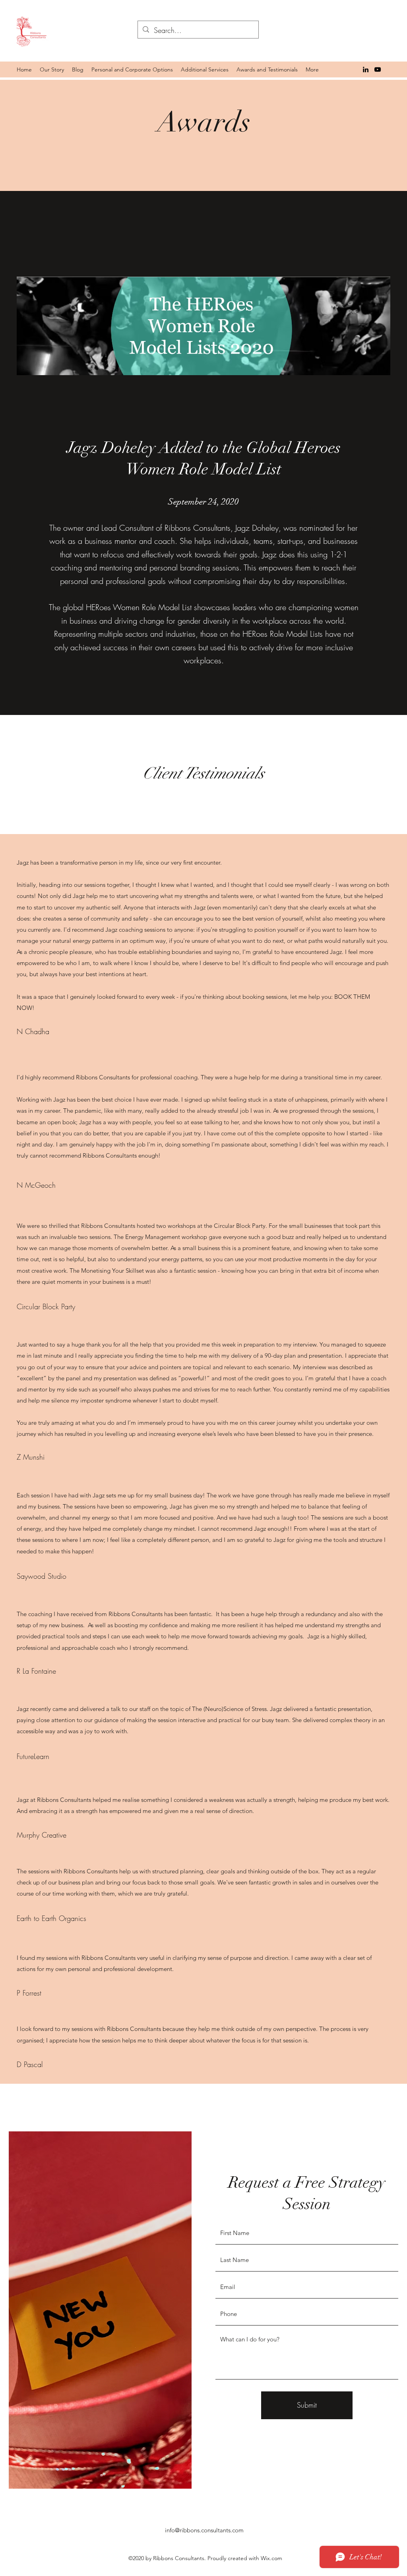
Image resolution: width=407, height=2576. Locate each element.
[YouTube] (378, 69)
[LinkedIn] (366, 69)
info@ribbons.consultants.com (204, 2530)
